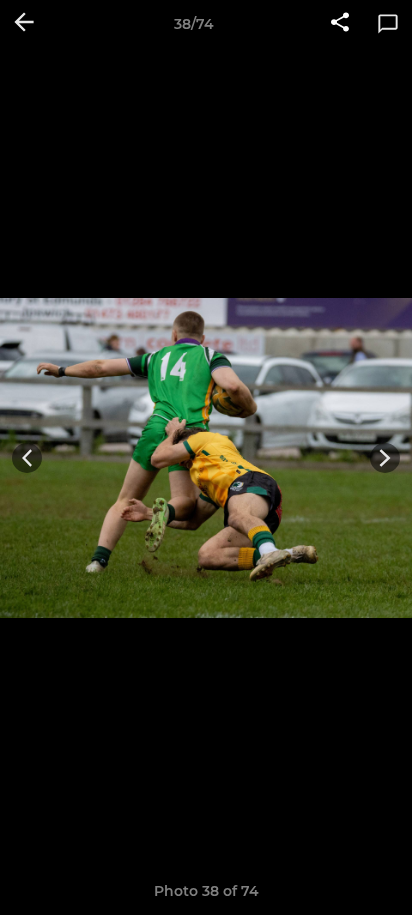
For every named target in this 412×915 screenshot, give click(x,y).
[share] (340, 24)
